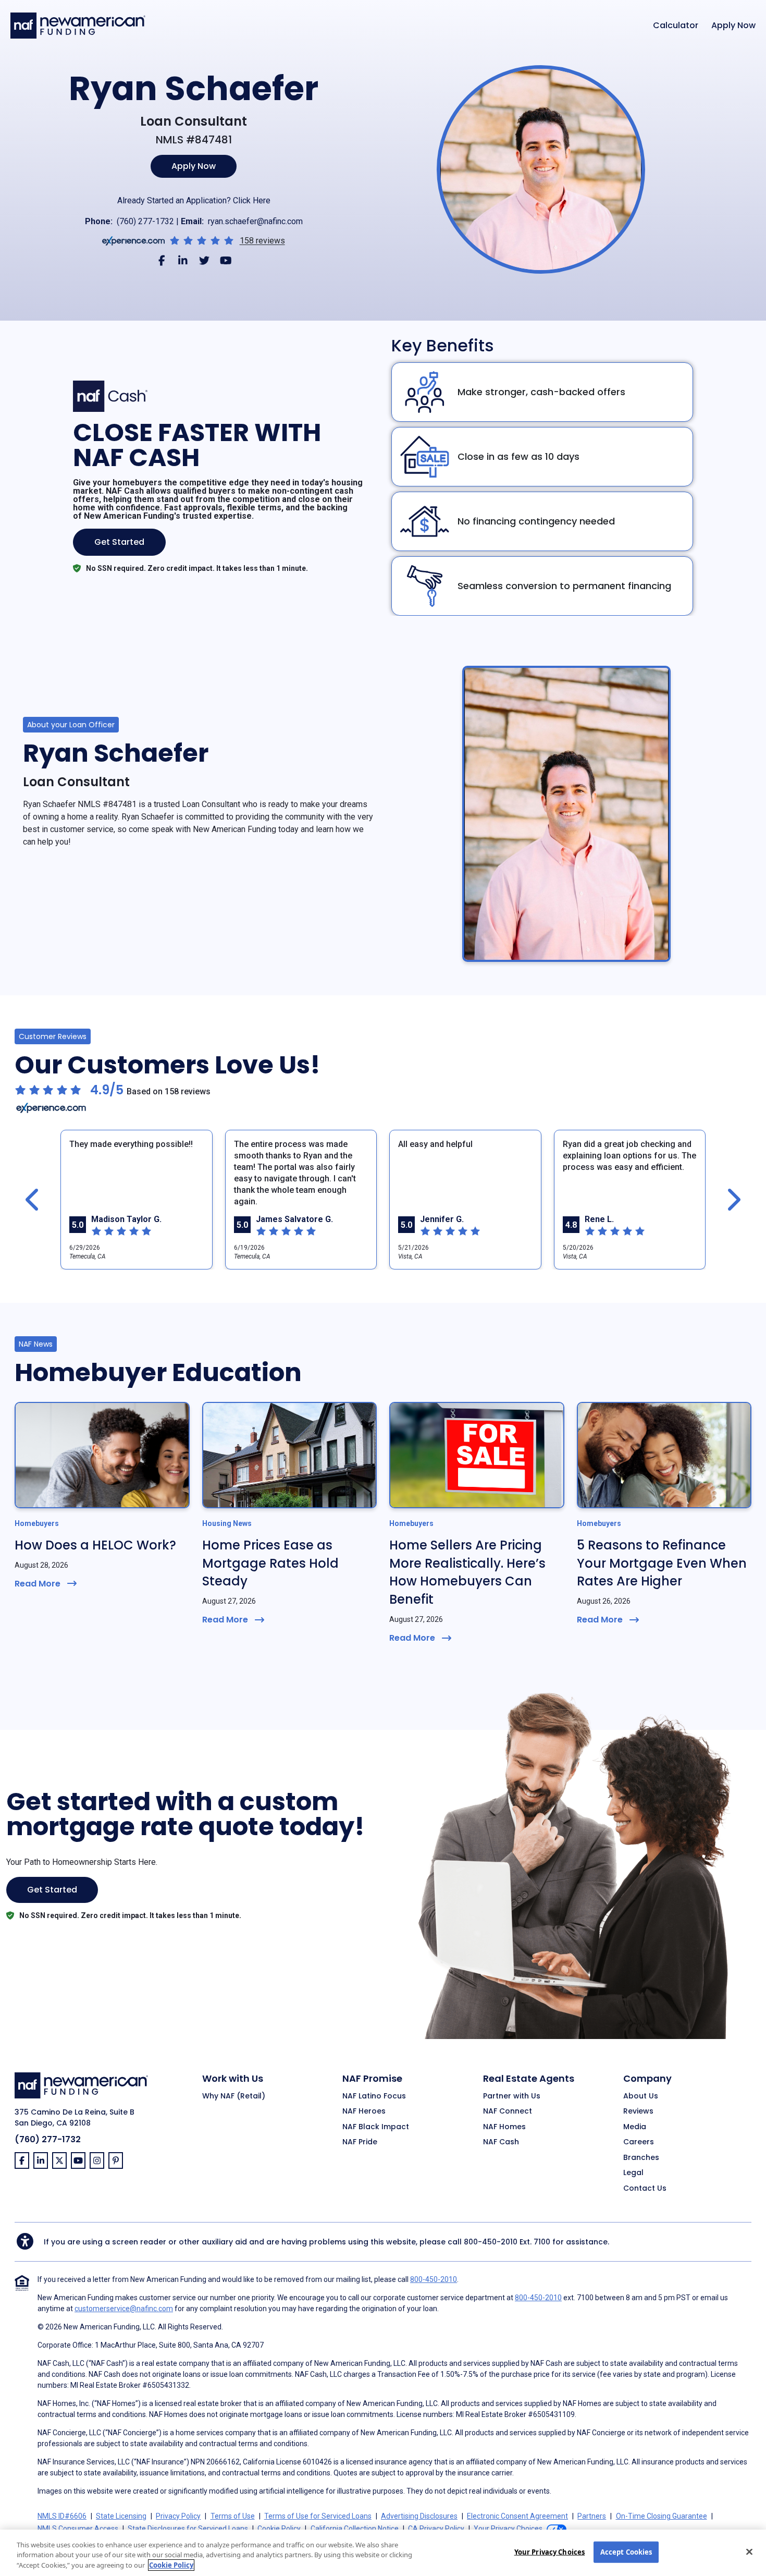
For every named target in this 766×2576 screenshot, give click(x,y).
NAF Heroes (364, 2111)
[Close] (749, 2551)
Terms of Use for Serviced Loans (318, 2516)
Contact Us (645, 2189)
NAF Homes (504, 2127)
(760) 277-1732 (145, 221)
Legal (633, 2173)
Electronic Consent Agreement (517, 2516)
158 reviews (262, 241)
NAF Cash (501, 2142)
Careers (639, 2142)
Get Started (119, 542)
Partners (592, 2516)
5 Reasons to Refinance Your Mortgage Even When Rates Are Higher (662, 1563)
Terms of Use (233, 2516)
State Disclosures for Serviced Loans (188, 2529)
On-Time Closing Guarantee (662, 2516)
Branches (641, 2158)
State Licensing (121, 2516)
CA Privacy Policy (436, 2529)
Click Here (252, 200)
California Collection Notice (355, 2529)
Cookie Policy (279, 2529)
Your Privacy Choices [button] (508, 2529)
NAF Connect (508, 2111)
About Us (641, 2096)
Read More (38, 1584)
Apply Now (733, 26)
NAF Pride (360, 2142)
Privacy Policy (178, 2516)
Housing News (227, 1523)
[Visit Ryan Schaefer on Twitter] (205, 260)
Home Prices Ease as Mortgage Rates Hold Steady (270, 1563)
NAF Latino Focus (374, 2096)
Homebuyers (37, 1523)
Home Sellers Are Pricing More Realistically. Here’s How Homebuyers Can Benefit (467, 1572)
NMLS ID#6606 (62, 2516)
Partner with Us (512, 2096)
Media (635, 2127)
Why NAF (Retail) (234, 2096)
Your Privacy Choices (550, 2551)
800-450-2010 (491, 2242)
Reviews (638, 2111)
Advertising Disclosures (419, 2516)
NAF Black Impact (376, 2127)
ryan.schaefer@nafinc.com (255, 221)
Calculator (676, 26)
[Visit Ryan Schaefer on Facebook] (162, 260)
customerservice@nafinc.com (124, 2309)
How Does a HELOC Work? (95, 1545)
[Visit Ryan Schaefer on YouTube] (226, 260)
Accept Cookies (626, 2551)
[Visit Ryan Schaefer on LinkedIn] (183, 260)
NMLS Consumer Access (78, 2529)
